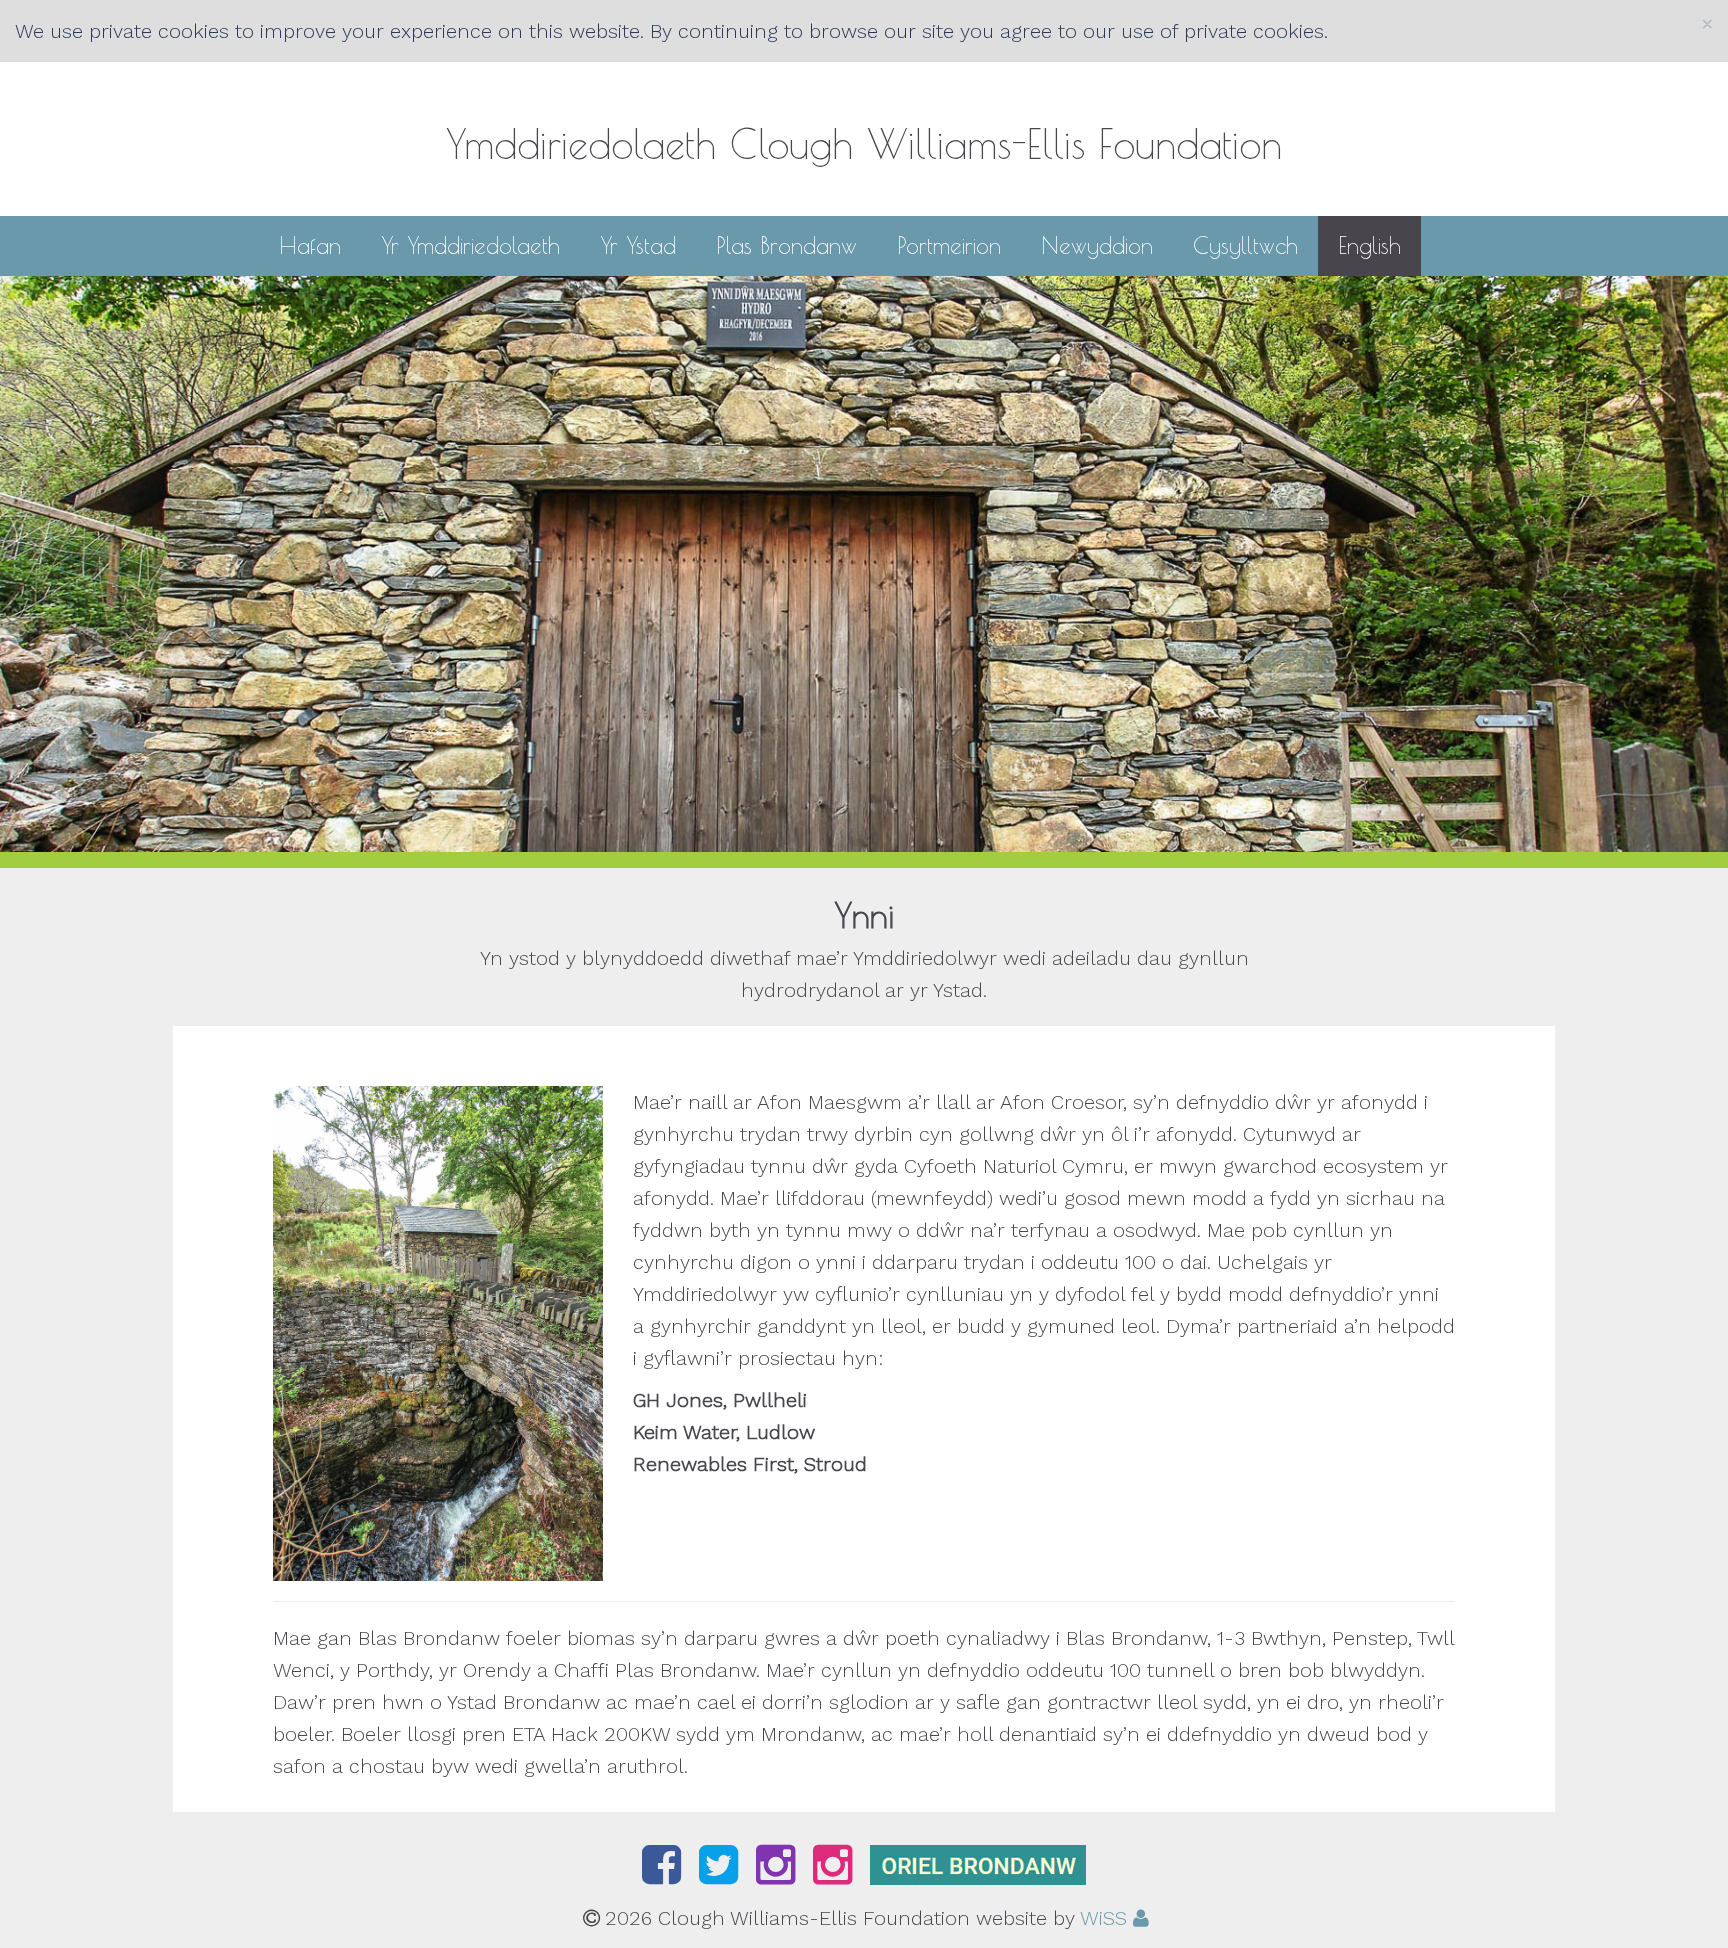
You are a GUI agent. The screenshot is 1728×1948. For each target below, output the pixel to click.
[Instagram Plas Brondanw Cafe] (838, 1874)
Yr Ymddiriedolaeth (470, 244)
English (1369, 245)
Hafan (310, 244)
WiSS (1103, 1918)
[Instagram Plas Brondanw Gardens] (781, 1874)
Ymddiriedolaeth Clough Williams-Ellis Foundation (864, 144)
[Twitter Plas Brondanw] (724, 1874)
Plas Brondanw (786, 244)
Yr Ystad (638, 244)
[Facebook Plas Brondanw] (667, 1874)
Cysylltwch (1245, 244)
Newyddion (1097, 244)
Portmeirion (949, 244)
